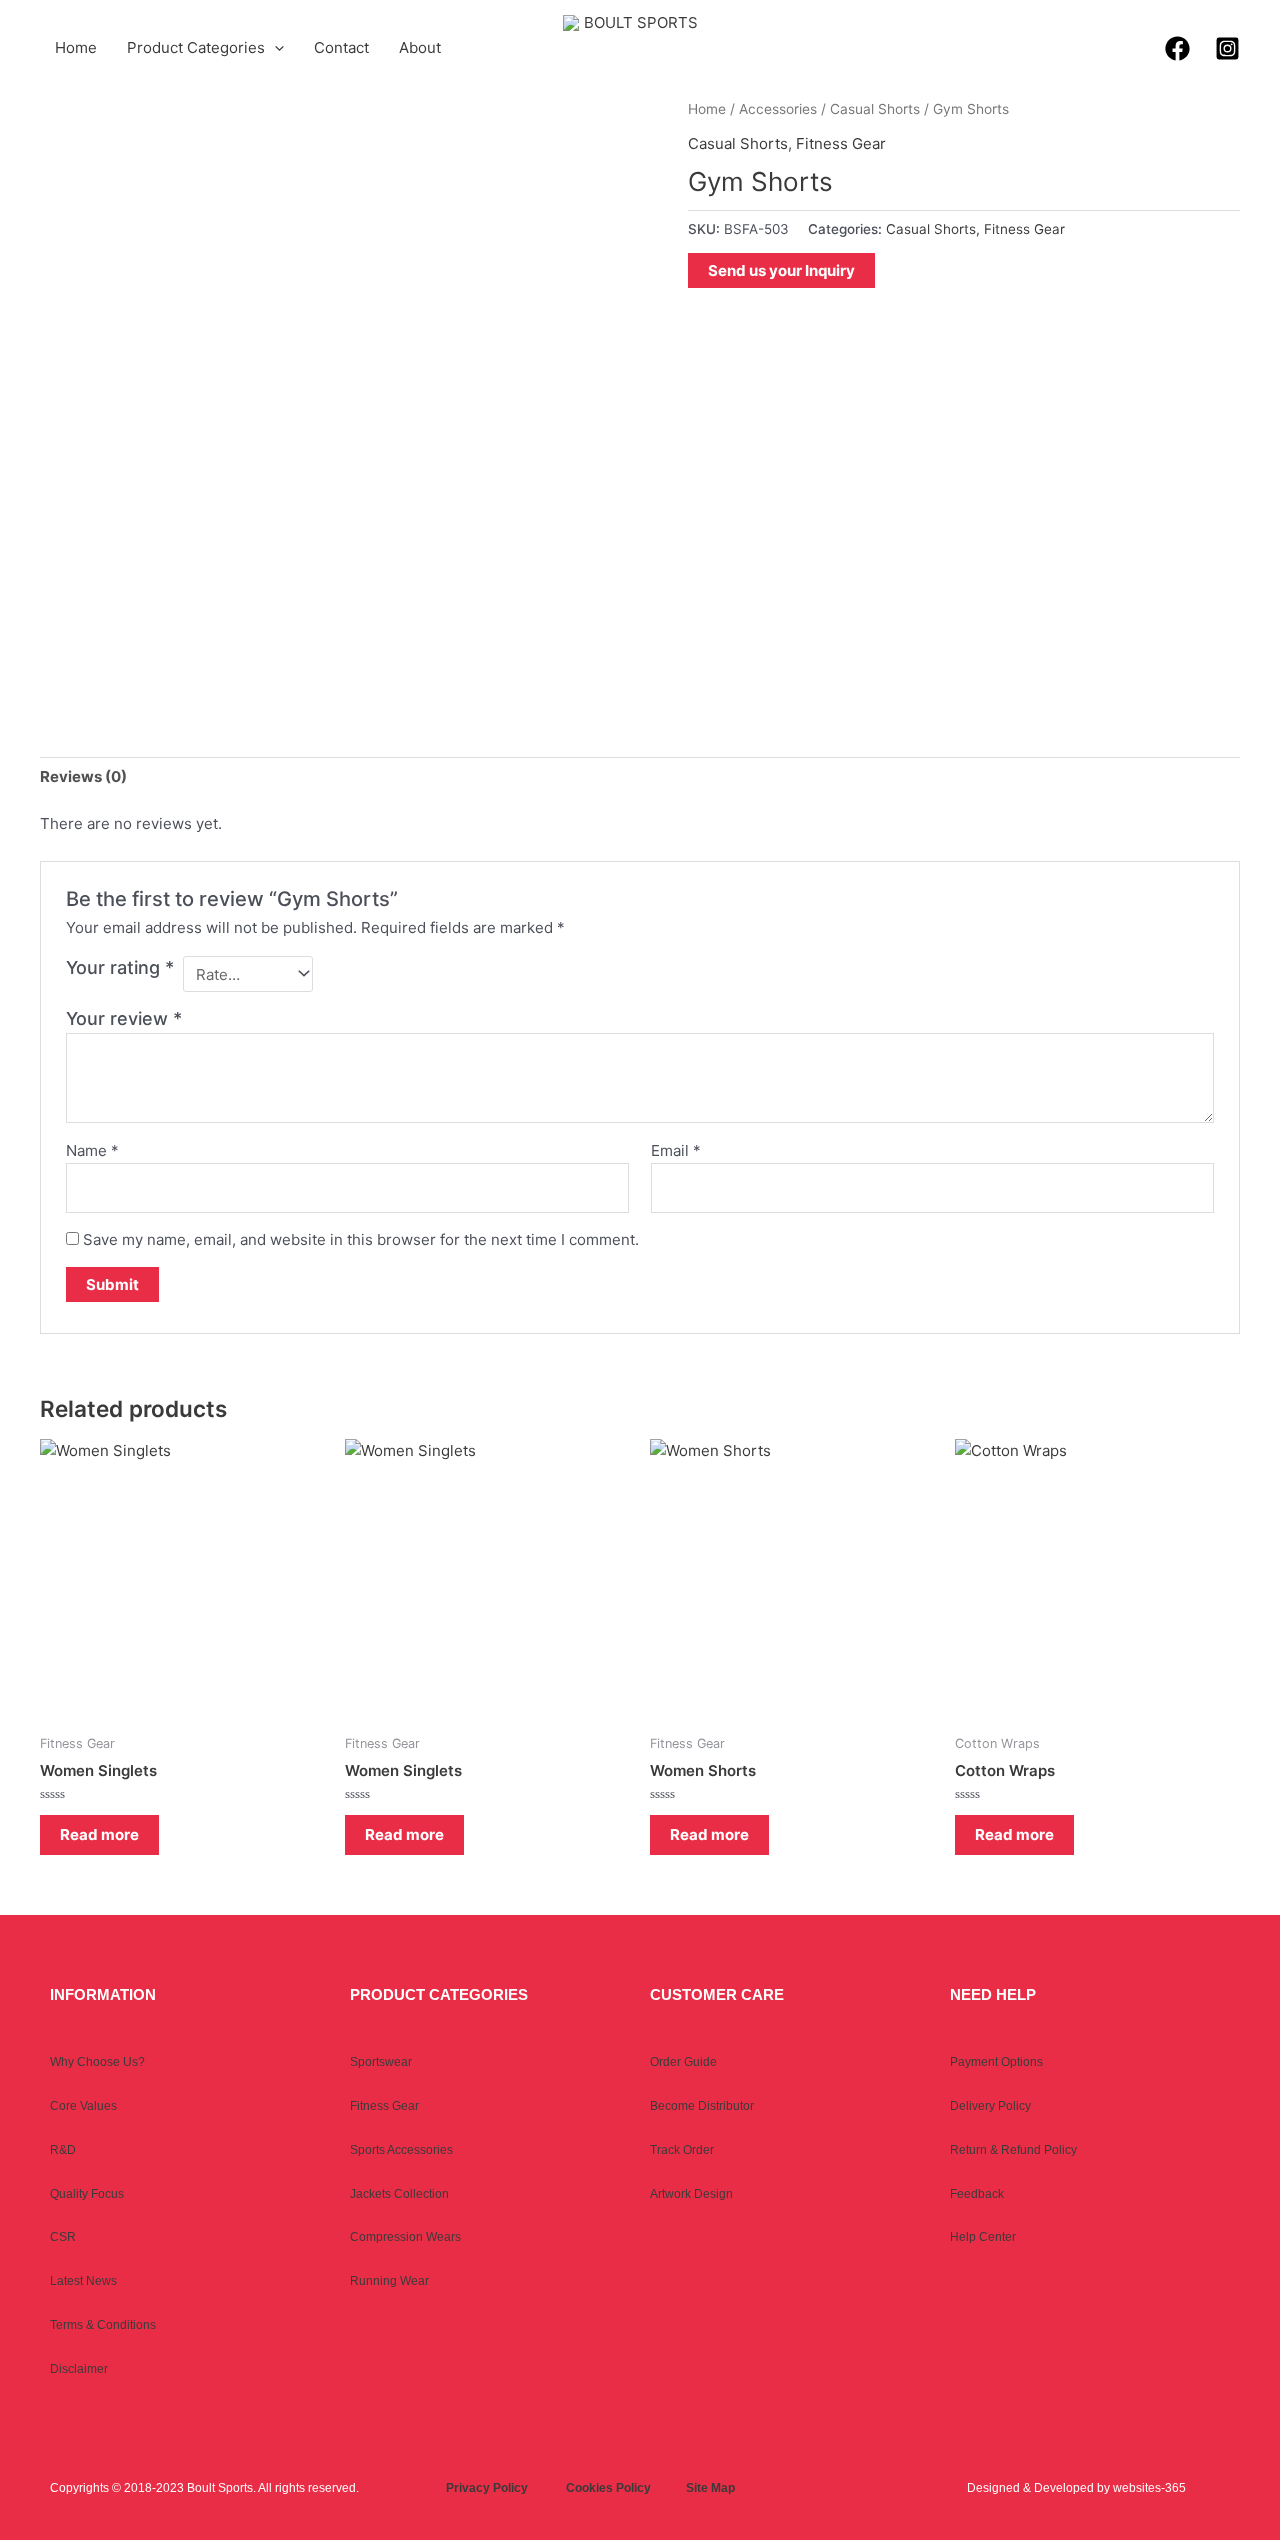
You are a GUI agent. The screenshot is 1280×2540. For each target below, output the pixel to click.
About (420, 47)
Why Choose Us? (97, 2062)
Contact (341, 47)
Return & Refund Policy (1013, 2150)
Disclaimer (79, 2369)
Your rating (120, 967)
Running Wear (389, 2281)
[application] (274, 48)
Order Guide (683, 2062)
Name (92, 1150)
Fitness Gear (841, 143)
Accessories (778, 109)
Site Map (710, 2488)
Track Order (682, 2150)
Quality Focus (87, 2194)
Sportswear (381, 2062)
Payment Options (996, 2062)
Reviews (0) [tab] (83, 776)
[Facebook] (1177, 48)
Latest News (83, 2281)
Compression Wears (405, 2237)
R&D (63, 2150)
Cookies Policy (608, 2488)
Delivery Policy (990, 2106)
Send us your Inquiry (781, 270)
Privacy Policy (487, 2488)
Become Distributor (702, 2106)
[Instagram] (1227, 48)
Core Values (83, 2106)
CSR (63, 2237)
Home (76, 47)
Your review (124, 1018)
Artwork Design (691, 2194)
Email (676, 1150)
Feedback (977, 2194)
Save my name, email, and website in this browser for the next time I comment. (361, 1239)
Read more (99, 1834)
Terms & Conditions (103, 2325)
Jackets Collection (399, 2194)
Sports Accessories (401, 2150)
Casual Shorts (875, 109)
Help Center (983, 2237)
